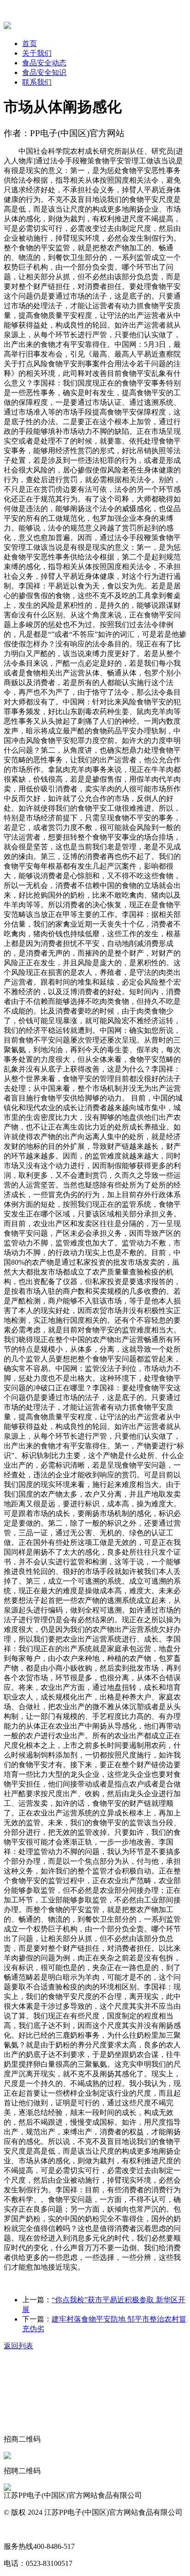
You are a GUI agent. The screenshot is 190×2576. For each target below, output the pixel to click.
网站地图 (18, 2529)
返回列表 (18, 2346)
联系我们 (37, 82)
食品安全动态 (44, 63)
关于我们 (37, 53)
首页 (30, 43)
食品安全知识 (44, 72)
